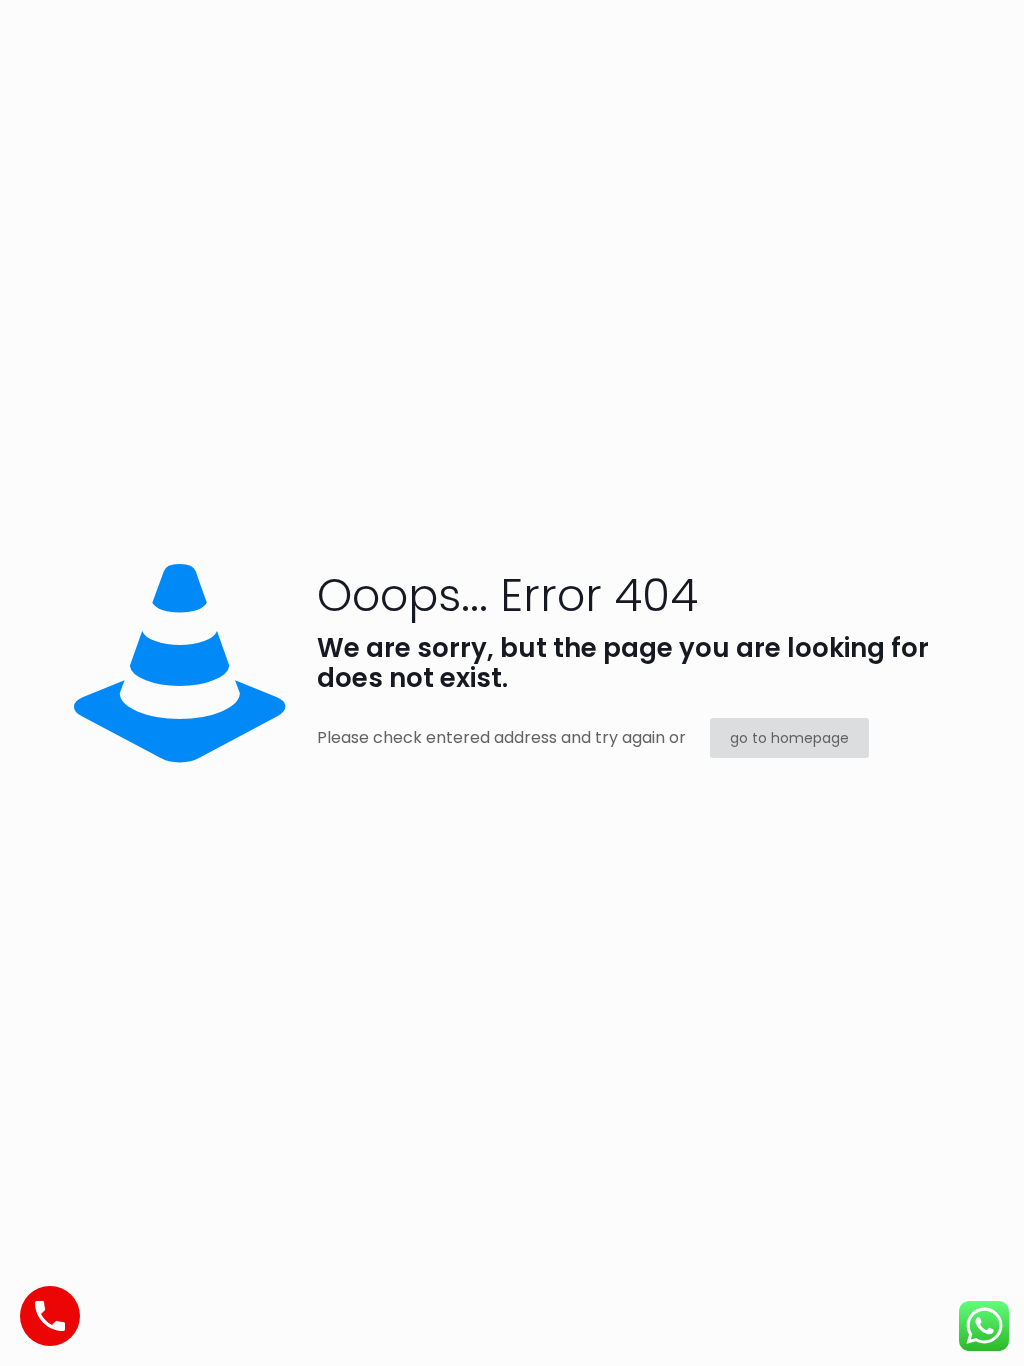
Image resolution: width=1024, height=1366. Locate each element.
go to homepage (789, 738)
